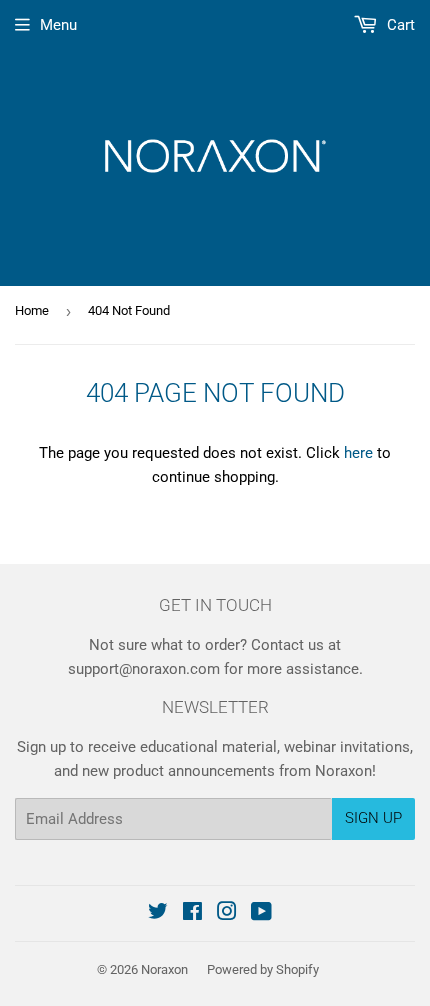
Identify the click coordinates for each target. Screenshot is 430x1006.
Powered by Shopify (263, 969)
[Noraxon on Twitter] (158, 914)
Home (32, 310)
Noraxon (164, 969)
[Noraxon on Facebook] (192, 914)
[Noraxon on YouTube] (261, 914)
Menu (58, 25)
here (358, 453)
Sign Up (373, 818)
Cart (399, 25)
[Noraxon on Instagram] (227, 914)
